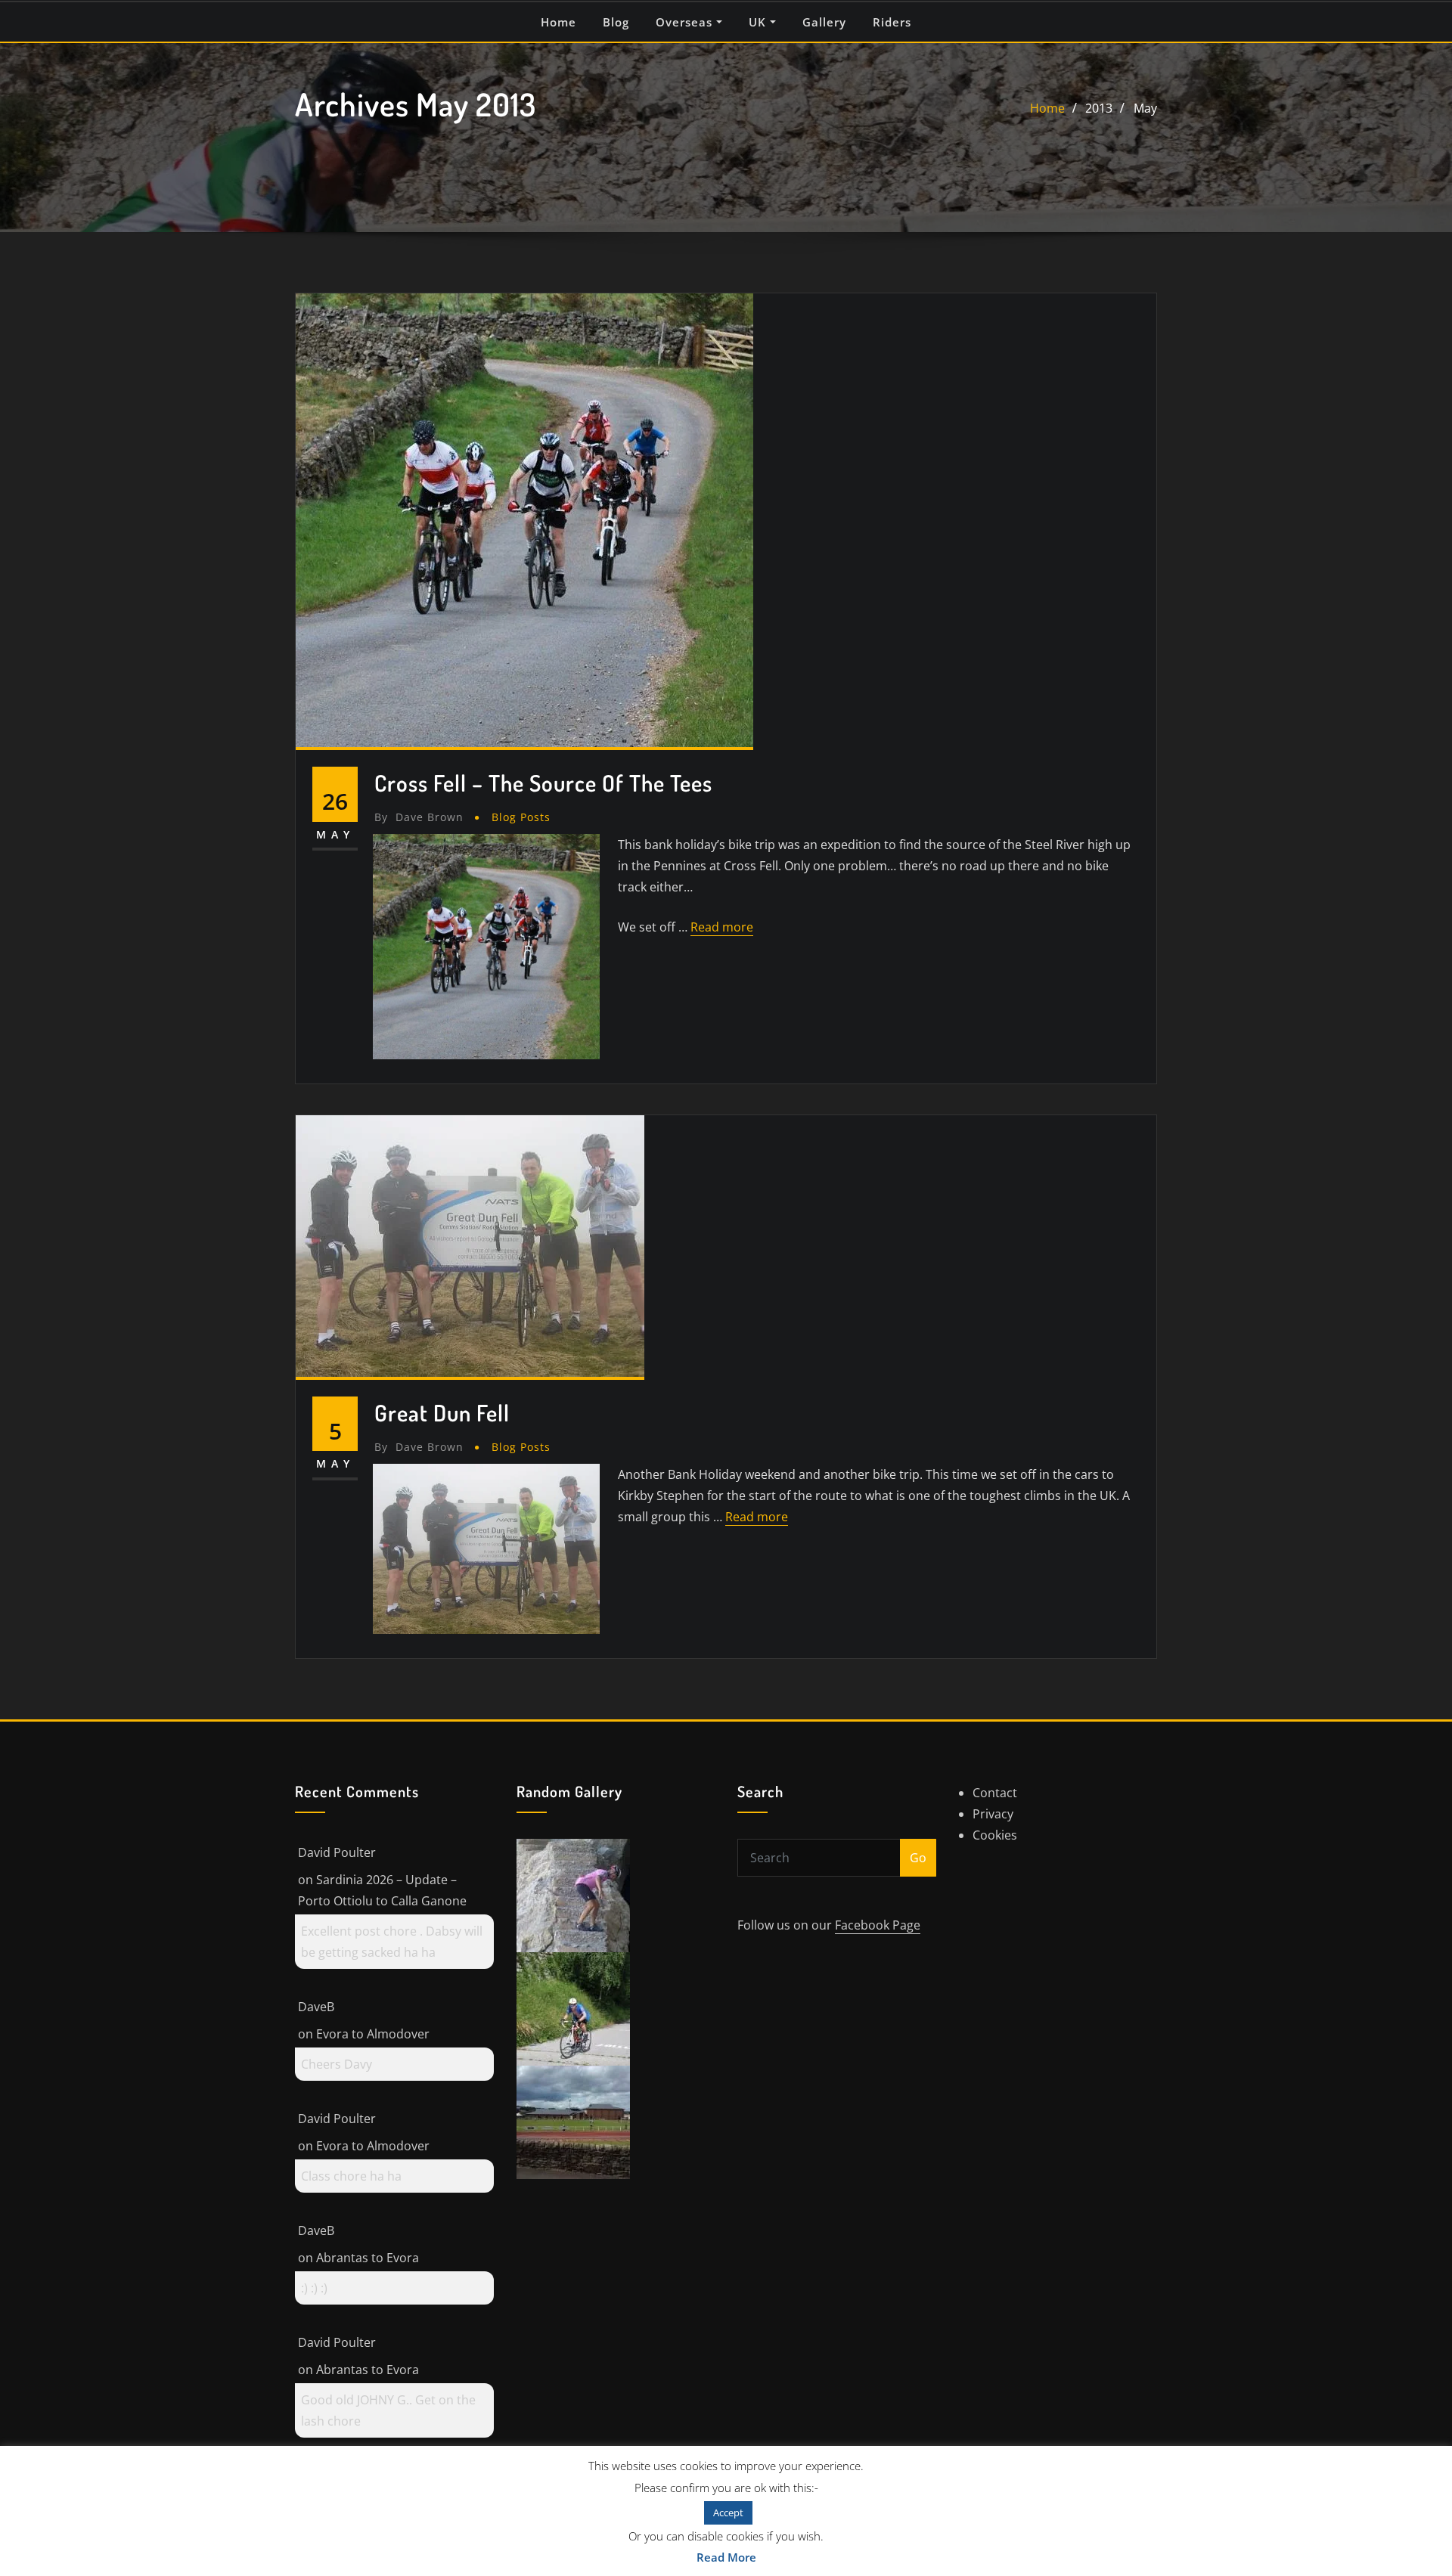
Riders (892, 22)
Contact (995, 1793)
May (1145, 108)
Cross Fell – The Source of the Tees (543, 783)
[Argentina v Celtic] (573, 2121)
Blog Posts (521, 817)
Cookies (995, 1835)
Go (918, 1858)
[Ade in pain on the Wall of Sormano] (573, 2007)
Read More (726, 2557)
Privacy (993, 1814)
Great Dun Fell (442, 1412)
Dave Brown (419, 817)
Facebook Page (878, 1925)
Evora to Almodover (373, 2034)
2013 (1099, 108)
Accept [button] (728, 2512)
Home (558, 22)
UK (759, 22)
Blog (616, 22)
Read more (722, 927)
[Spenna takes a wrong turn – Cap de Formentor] (573, 1894)
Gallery (824, 22)
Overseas (686, 22)
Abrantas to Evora (368, 2258)
